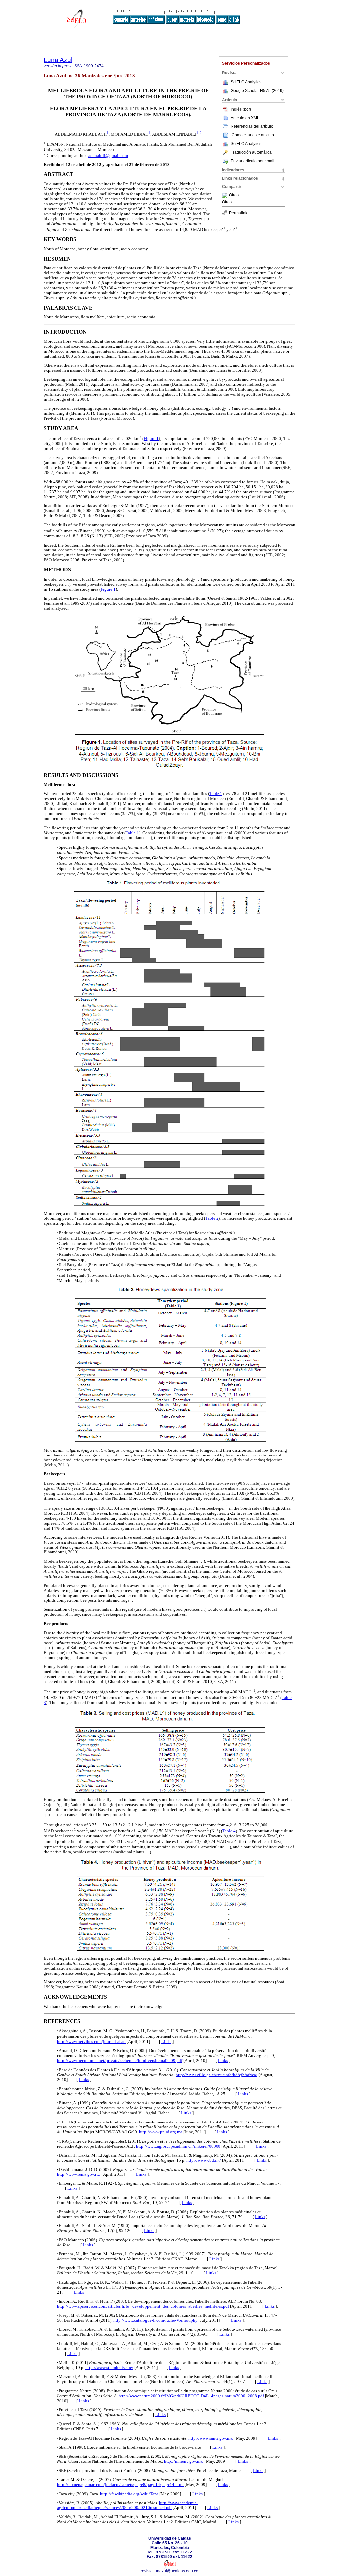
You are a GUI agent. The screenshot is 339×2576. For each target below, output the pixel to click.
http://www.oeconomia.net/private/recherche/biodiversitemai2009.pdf (120, 2061)
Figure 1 (151, 439)
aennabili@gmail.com (108, 156)
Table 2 (212, 1218)
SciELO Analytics (246, 82)
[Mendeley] (226, 195)
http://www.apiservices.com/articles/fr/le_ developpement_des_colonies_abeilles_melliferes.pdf (143, 2306)
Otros (234, 195)
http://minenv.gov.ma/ (184, 2461)
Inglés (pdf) (241, 109)
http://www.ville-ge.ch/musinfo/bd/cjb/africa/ (217, 2075)
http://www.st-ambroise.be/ (109, 2368)
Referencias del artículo (252, 126)
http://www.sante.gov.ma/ (211, 2438)
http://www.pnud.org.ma (161, 2132)
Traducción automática (251, 152)
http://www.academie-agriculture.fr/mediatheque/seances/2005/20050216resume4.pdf (127, 2505)
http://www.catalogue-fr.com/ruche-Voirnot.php (155, 2320)
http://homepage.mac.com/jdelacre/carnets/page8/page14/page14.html (120, 2485)
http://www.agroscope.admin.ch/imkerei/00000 (178, 2146)
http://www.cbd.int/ (204, 2160)
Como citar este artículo (253, 135)
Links (166, 2042)
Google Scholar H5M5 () (257, 91)
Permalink (238, 213)
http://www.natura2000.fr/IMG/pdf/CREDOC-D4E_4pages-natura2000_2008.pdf (191, 2396)
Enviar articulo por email (253, 161)
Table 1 (216, 794)
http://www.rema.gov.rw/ (79, 2174)
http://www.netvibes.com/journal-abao (91, 2042)
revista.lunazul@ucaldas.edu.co (169, 2571)
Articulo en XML (245, 118)
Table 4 (229, 1831)
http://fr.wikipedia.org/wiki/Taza (129, 2494)
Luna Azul (58, 60)
